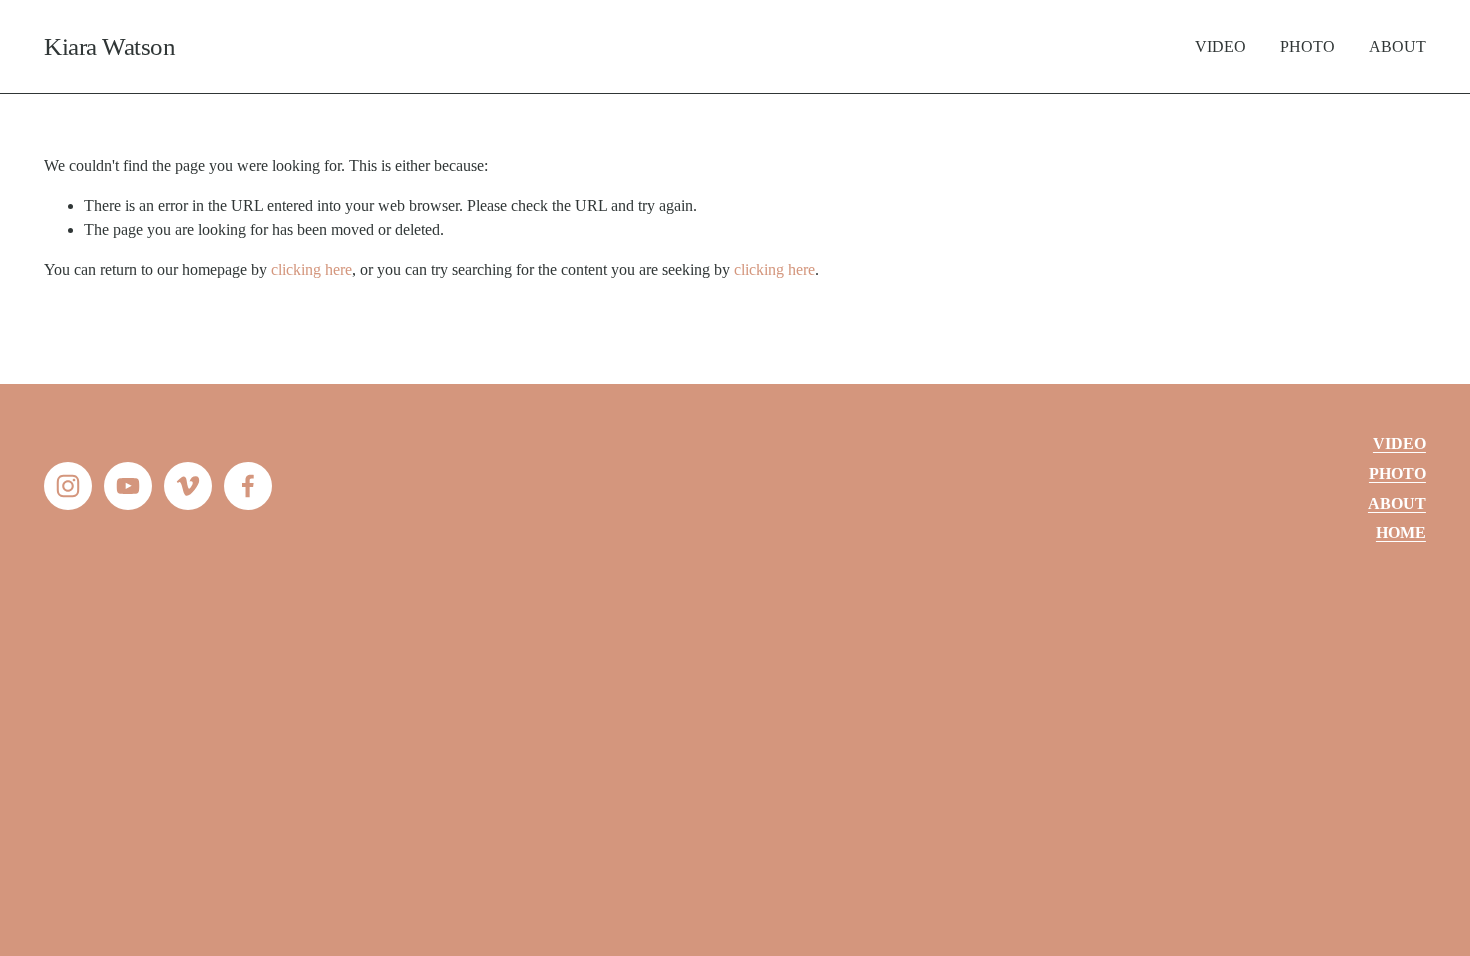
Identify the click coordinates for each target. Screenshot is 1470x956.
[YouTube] (128, 486)
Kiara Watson (109, 46)
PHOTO (1307, 46)
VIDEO (1220, 46)
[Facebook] (248, 486)
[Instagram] (68, 486)
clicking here (311, 269)
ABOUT (1397, 46)
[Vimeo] (188, 486)
